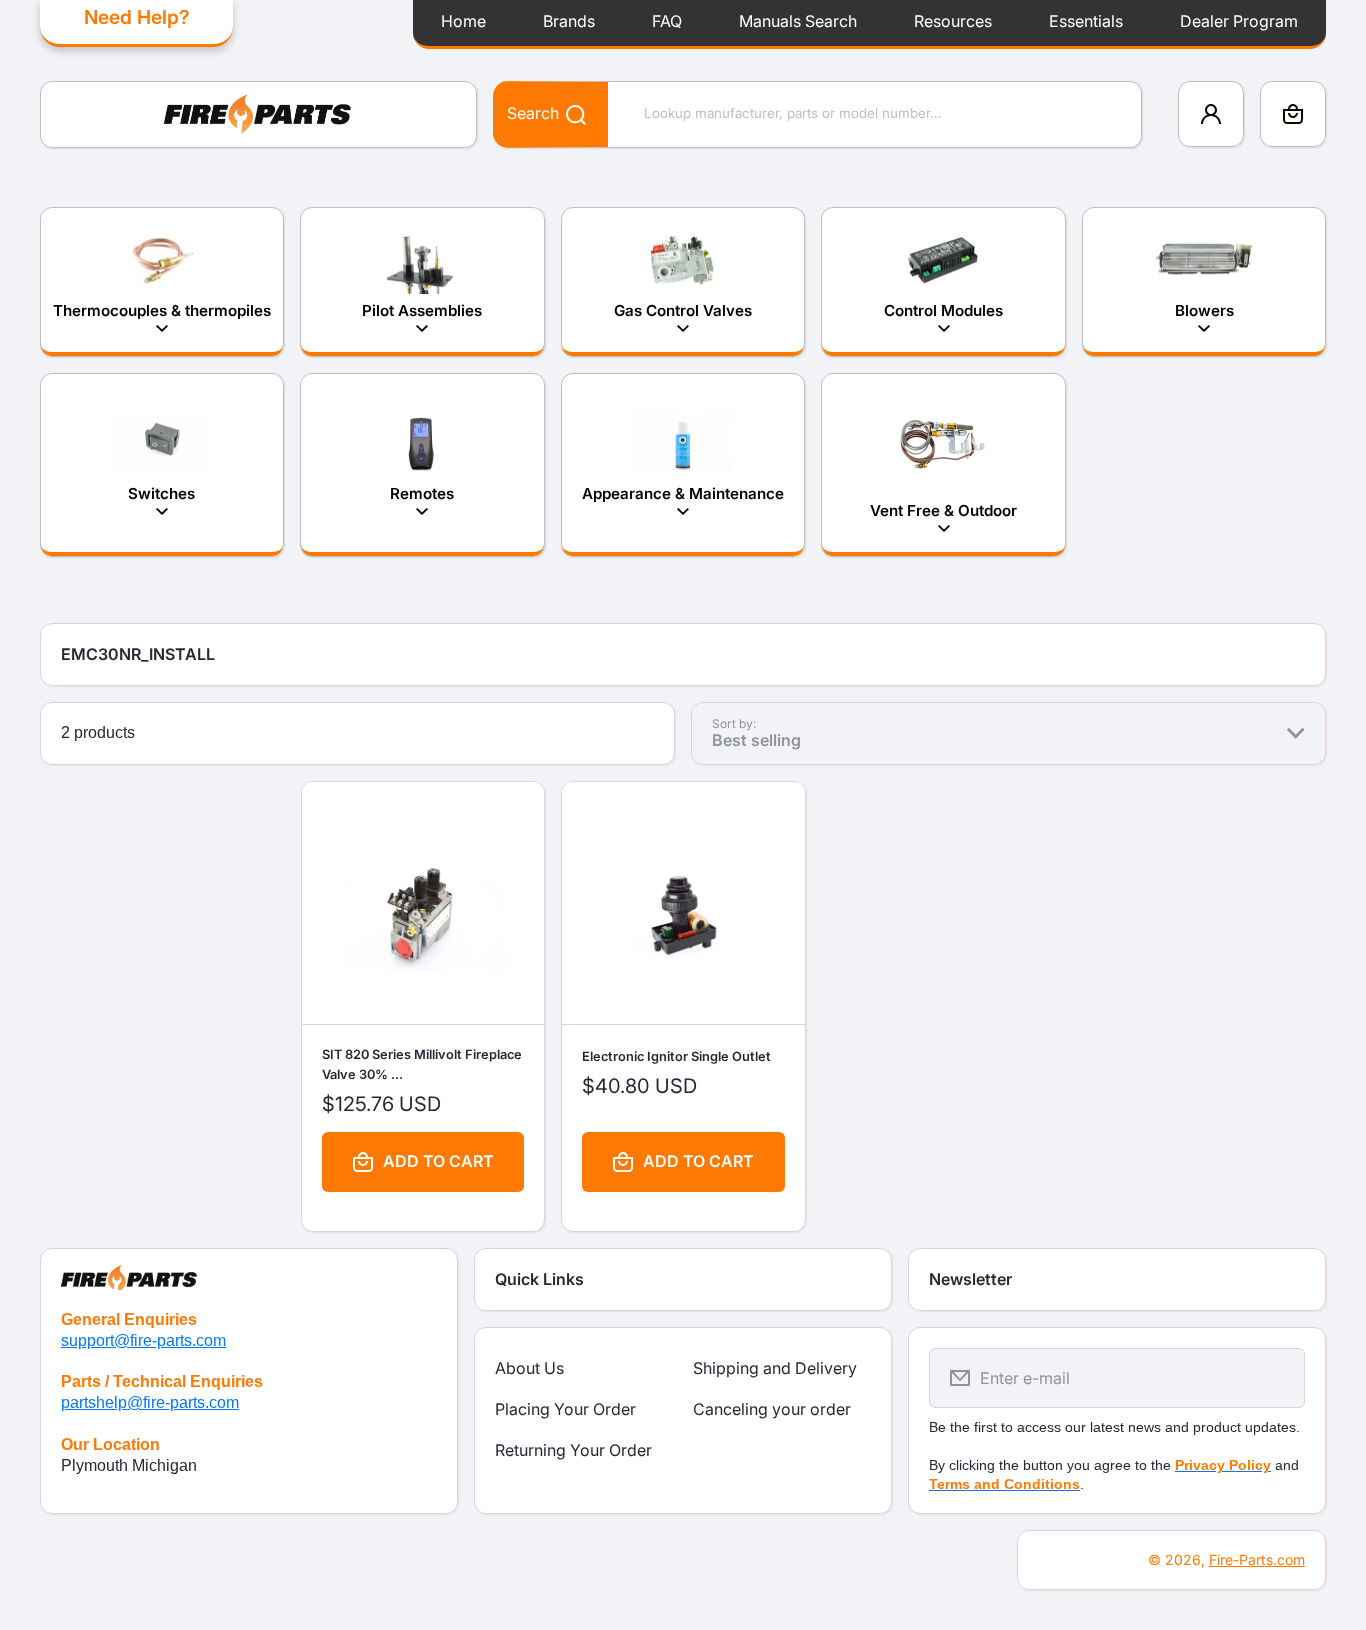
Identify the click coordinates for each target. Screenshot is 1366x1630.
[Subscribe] (1277, 1378)
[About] (249, 1269)
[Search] (565, 113)
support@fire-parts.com (143, 1340)
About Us (529, 1368)
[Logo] (258, 114)
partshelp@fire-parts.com (150, 1402)
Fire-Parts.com (1257, 1559)
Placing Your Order (565, 1409)
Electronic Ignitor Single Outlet (676, 1056)
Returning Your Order (573, 1450)
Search (533, 113)
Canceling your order (772, 1409)
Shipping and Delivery (775, 1368)
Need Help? (136, 17)
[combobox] (817, 114)
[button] (1293, 114)
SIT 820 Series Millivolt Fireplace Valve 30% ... (422, 1065)
